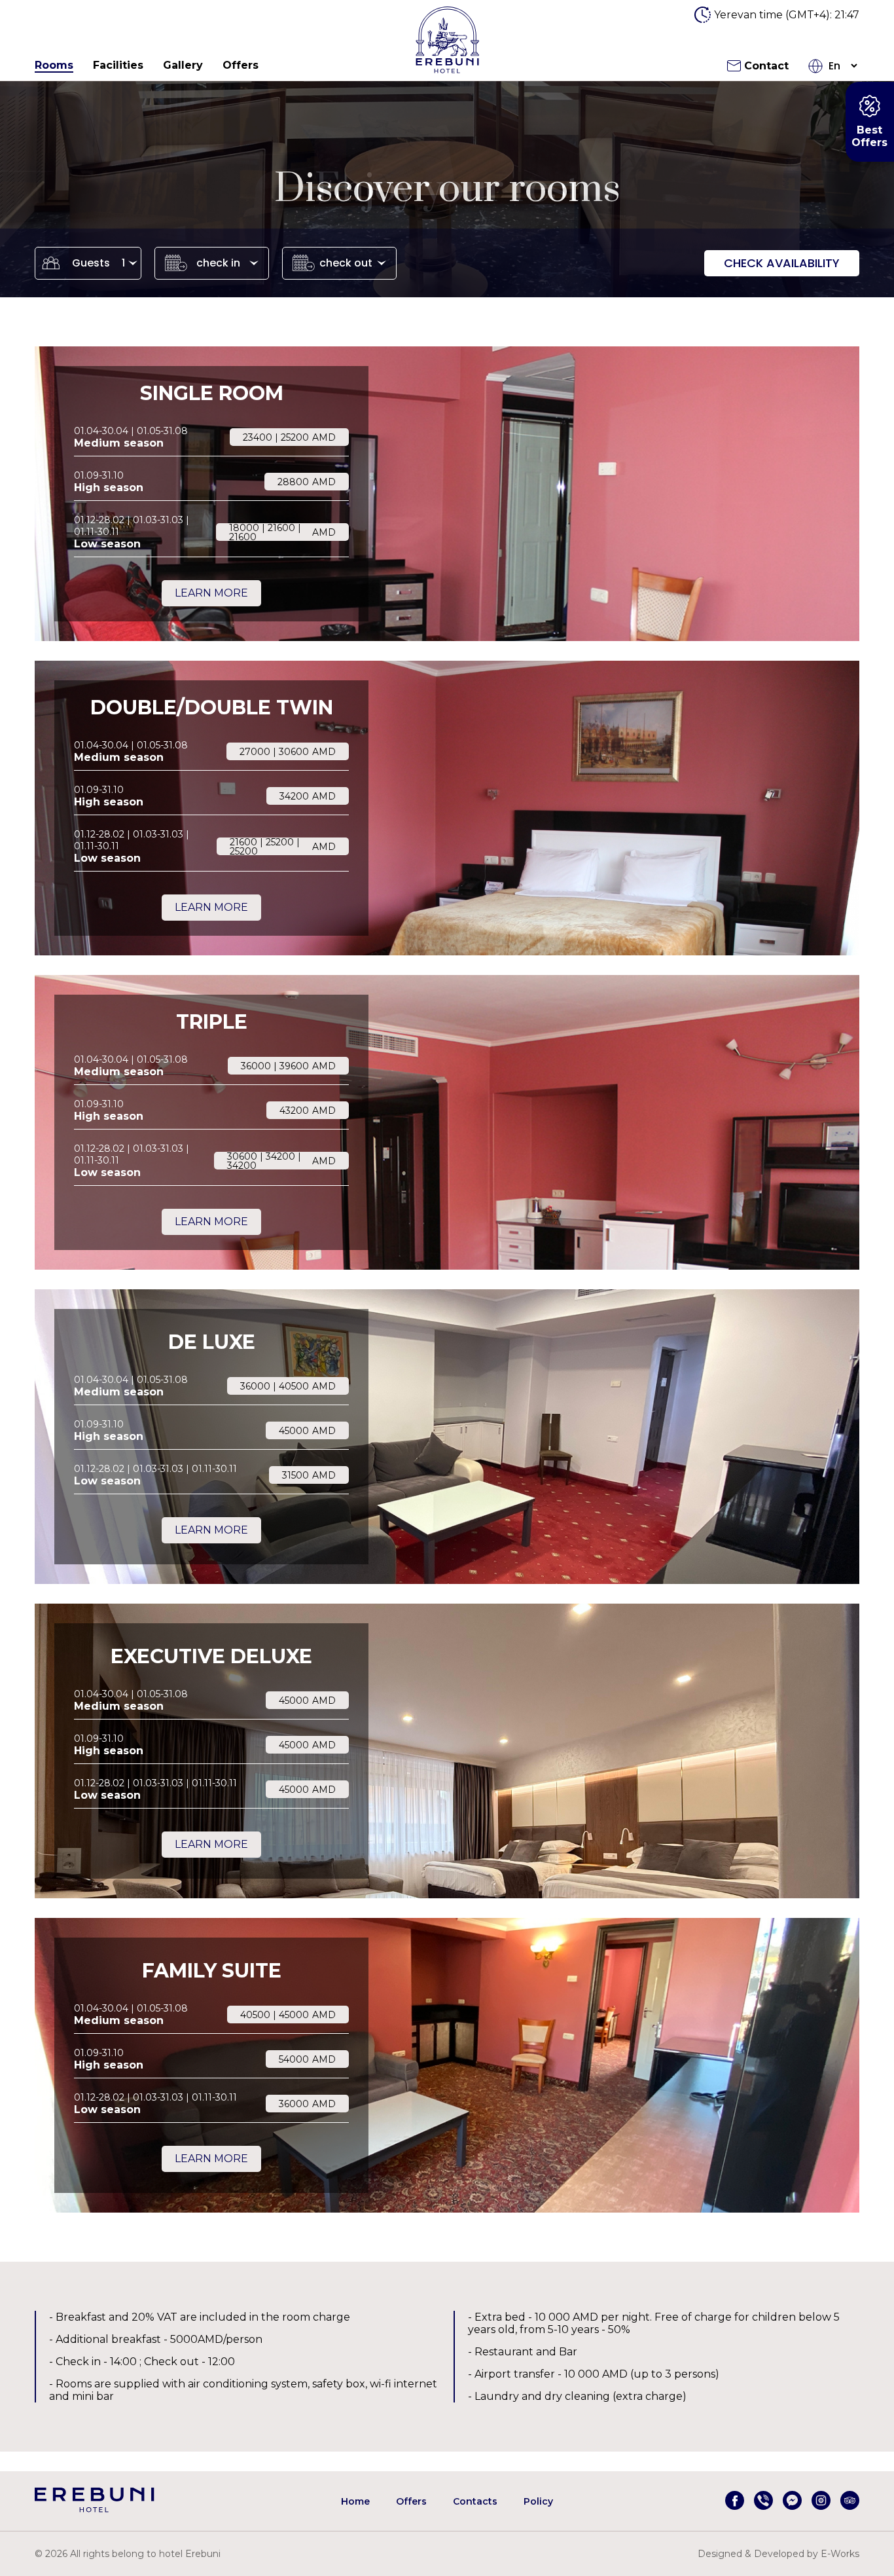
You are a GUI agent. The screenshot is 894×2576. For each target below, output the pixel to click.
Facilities (118, 65)
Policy (538, 2501)
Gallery (183, 65)
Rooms (54, 65)
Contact (766, 66)
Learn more (211, 593)
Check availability (782, 263)
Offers (241, 65)
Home (355, 2501)
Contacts (475, 2501)
